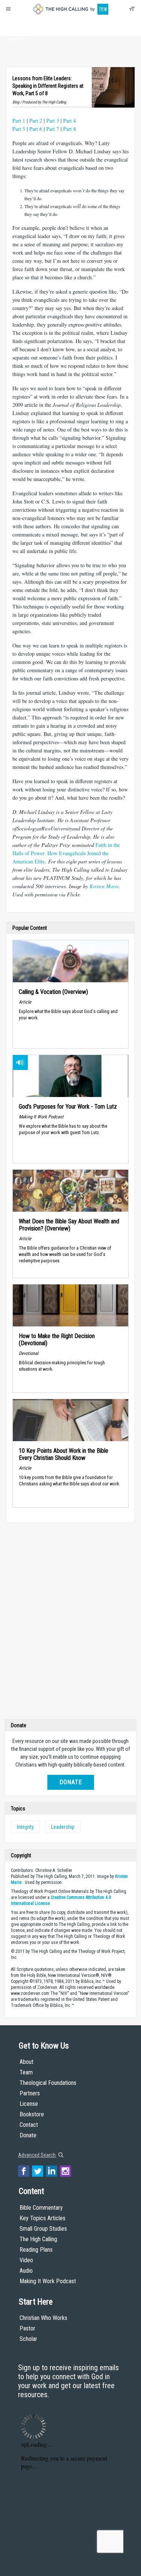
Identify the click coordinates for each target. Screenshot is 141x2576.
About (17, 25)
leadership (63, 1827)
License (29, 2104)
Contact (29, 2125)
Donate (17, 39)
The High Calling (38, 2239)
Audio (26, 2271)
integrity (25, 1827)
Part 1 (19, 121)
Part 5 (19, 129)
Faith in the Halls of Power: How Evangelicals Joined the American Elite (66, 853)
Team (26, 2072)
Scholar (28, 2339)
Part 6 (36, 129)
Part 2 (36, 121)
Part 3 (53, 121)
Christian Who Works (43, 2318)
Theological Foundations (48, 2083)
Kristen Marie (104, 886)
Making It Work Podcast (48, 2281)
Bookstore (32, 2114)
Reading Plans (36, 2250)
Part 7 (53, 129)
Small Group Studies (43, 2229)
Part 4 (70, 121)
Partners (30, 2093)
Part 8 (70, 129)
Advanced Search (37, 2155)
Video (26, 2260)
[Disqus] (70, 1623)
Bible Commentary (41, 2208)
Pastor (27, 2328)
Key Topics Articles (42, 2218)
